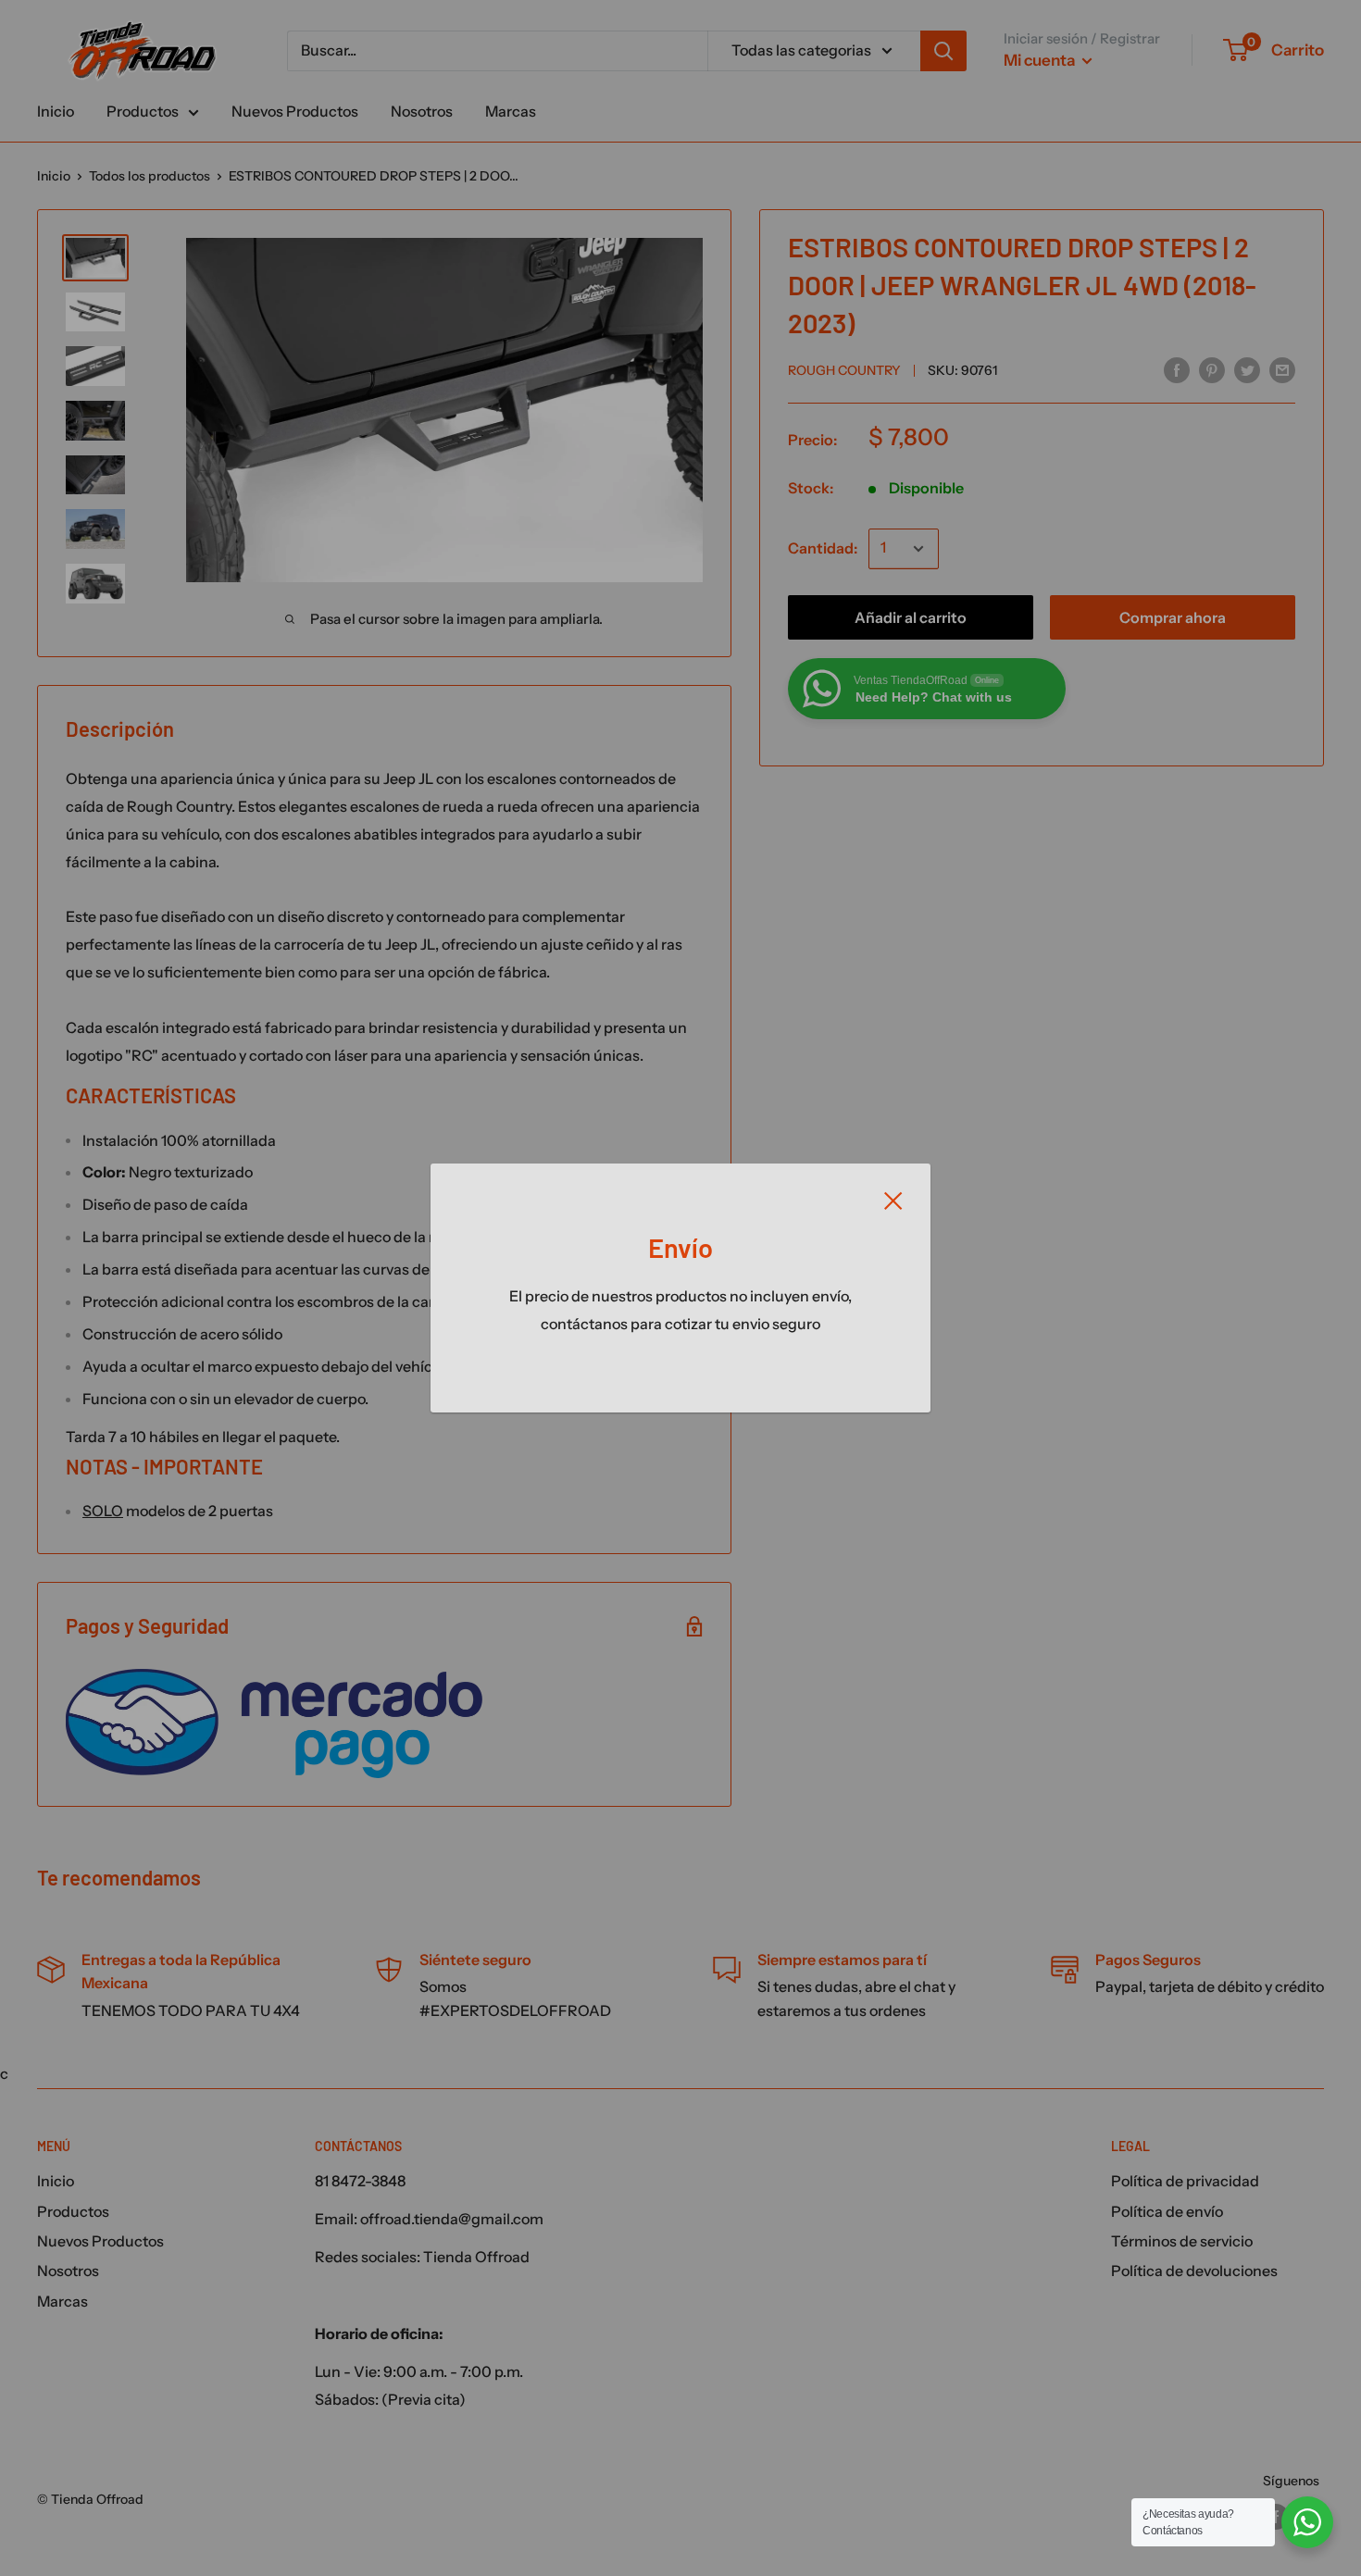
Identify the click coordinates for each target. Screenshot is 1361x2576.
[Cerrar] (893, 1200)
